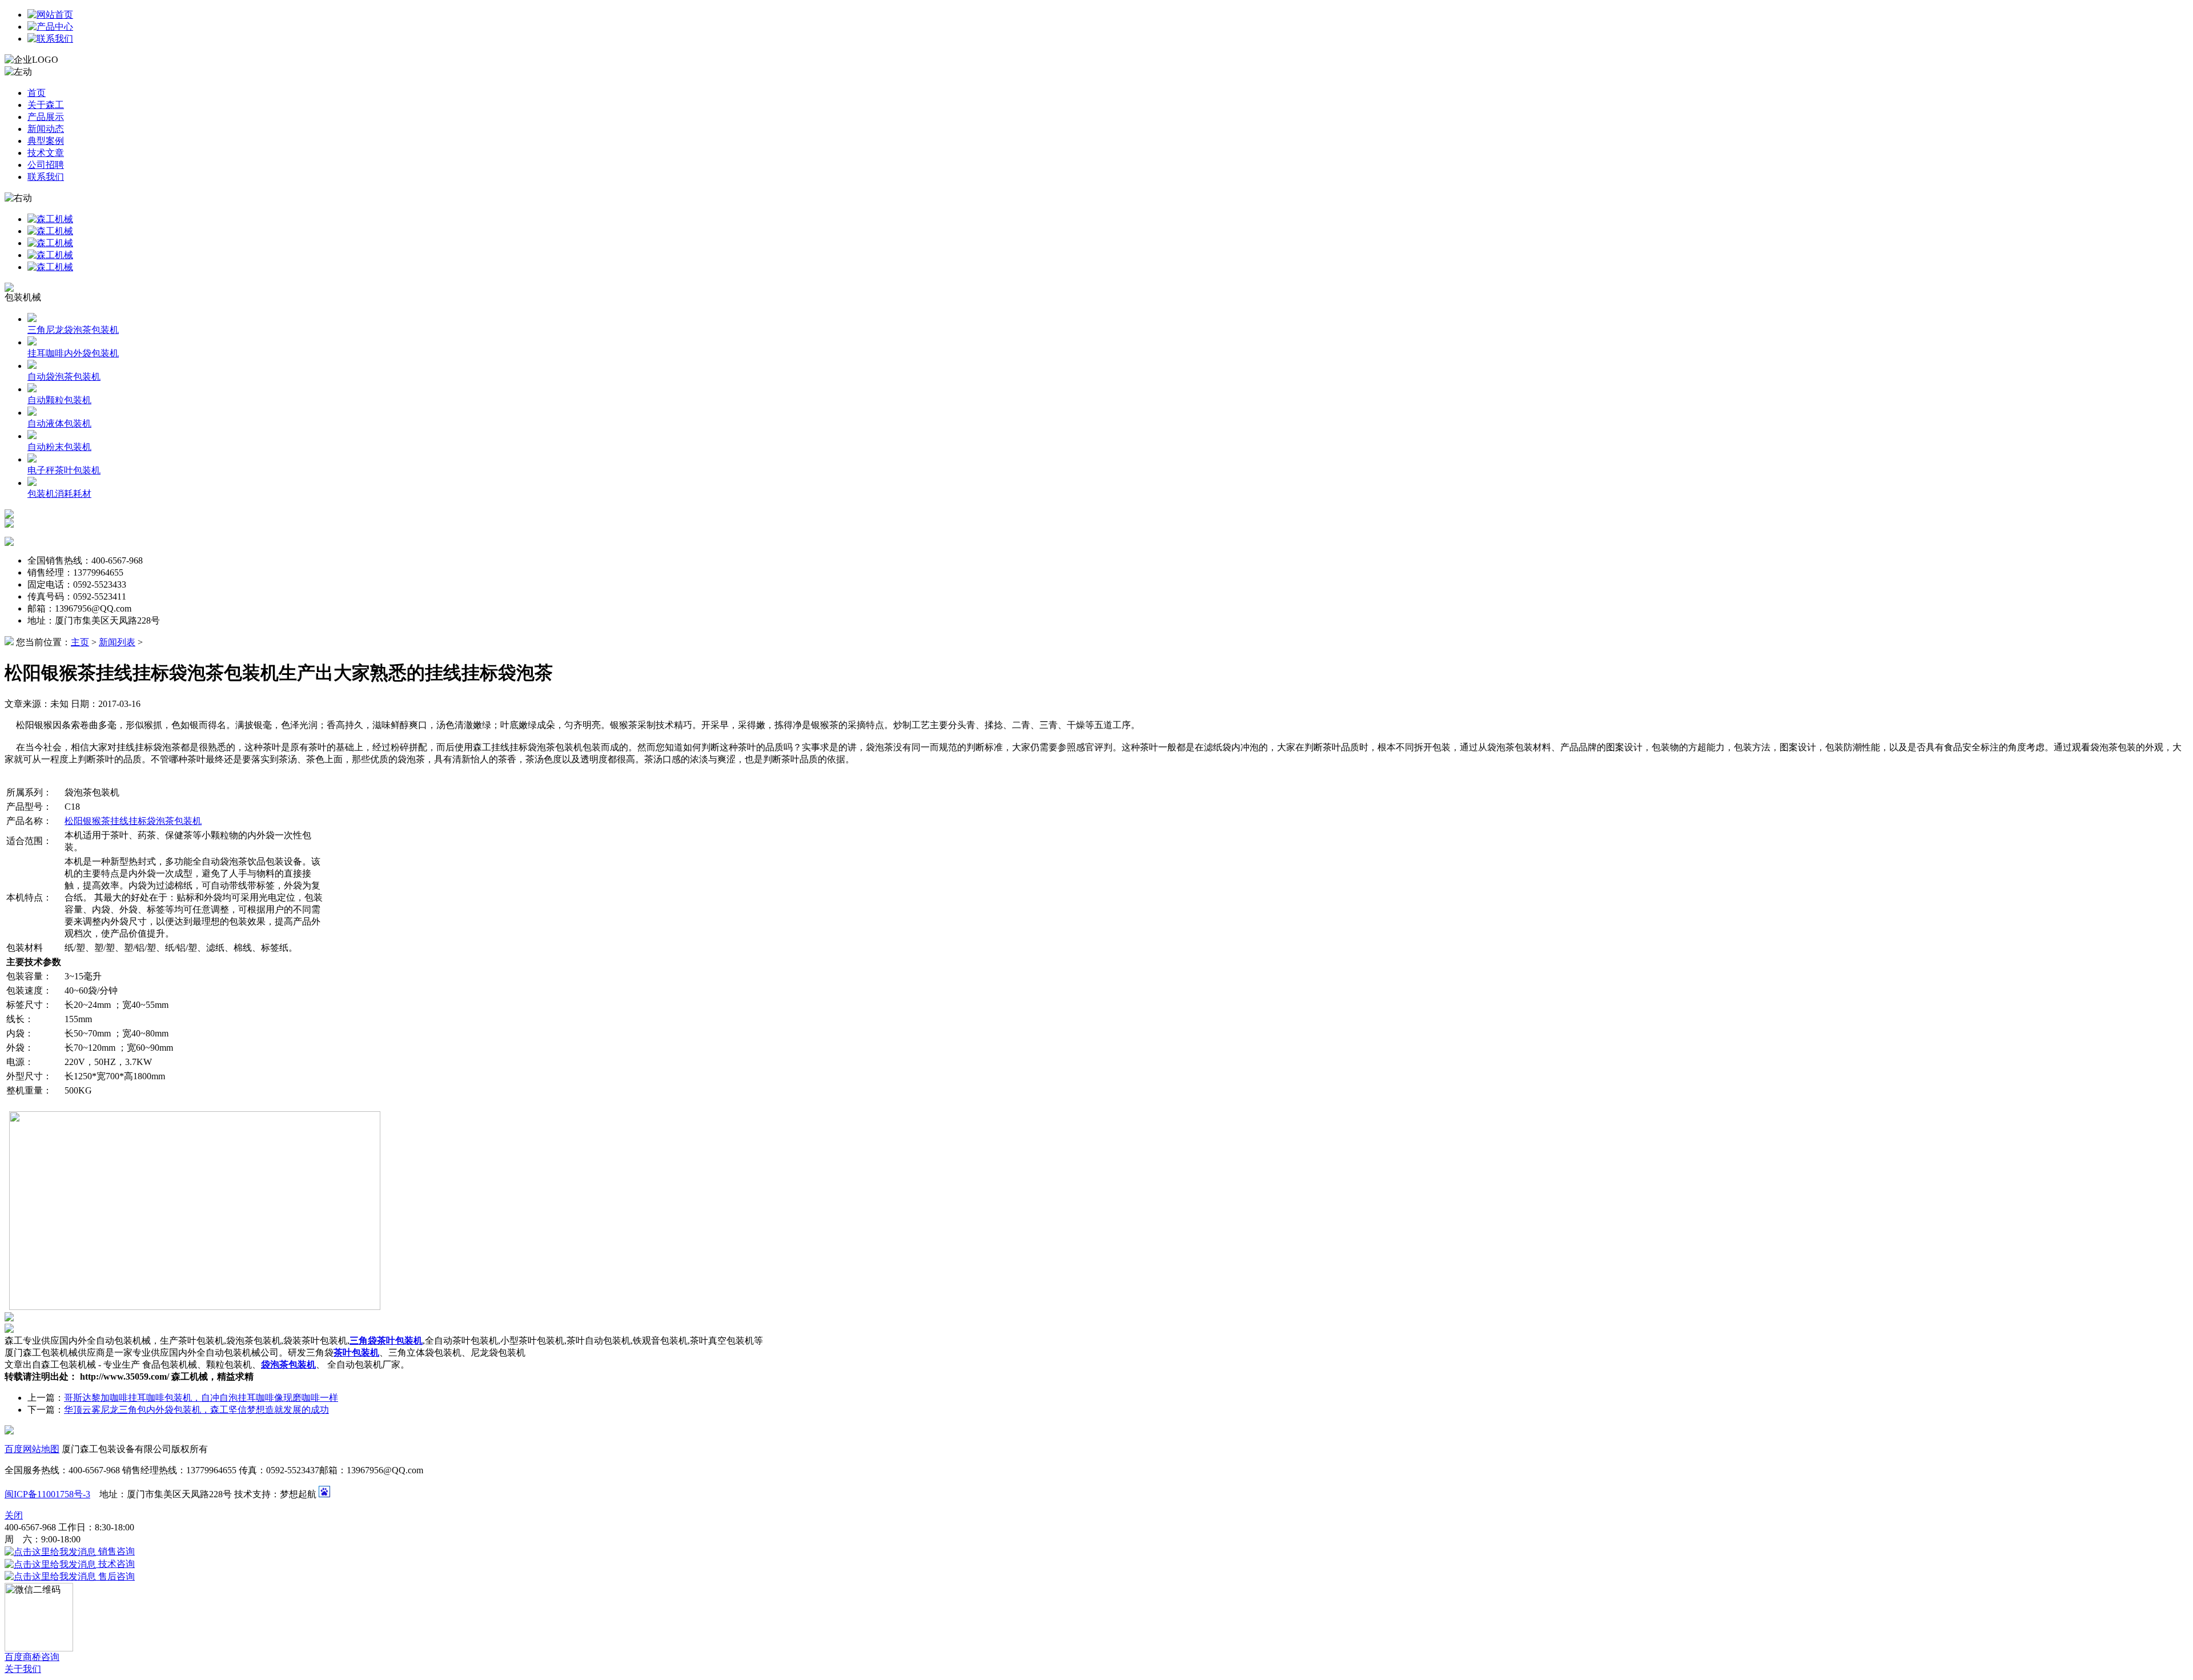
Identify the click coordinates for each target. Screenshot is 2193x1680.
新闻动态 (46, 129)
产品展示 (46, 117)
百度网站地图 (32, 1449)
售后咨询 (115, 1576)
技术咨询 (115, 1564)
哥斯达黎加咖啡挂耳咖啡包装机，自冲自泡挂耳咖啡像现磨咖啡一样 (201, 1398)
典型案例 (46, 141)
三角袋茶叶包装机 (386, 1341)
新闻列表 (117, 642)
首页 (37, 93)
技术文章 (46, 153)
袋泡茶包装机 (288, 1365)
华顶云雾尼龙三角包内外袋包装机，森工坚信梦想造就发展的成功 (196, 1410)
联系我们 (46, 177)
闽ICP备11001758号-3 (47, 1494)
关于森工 (46, 105)
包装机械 (23, 297)
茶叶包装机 (356, 1353)
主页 (80, 642)
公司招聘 (46, 165)
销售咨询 (115, 1551)
